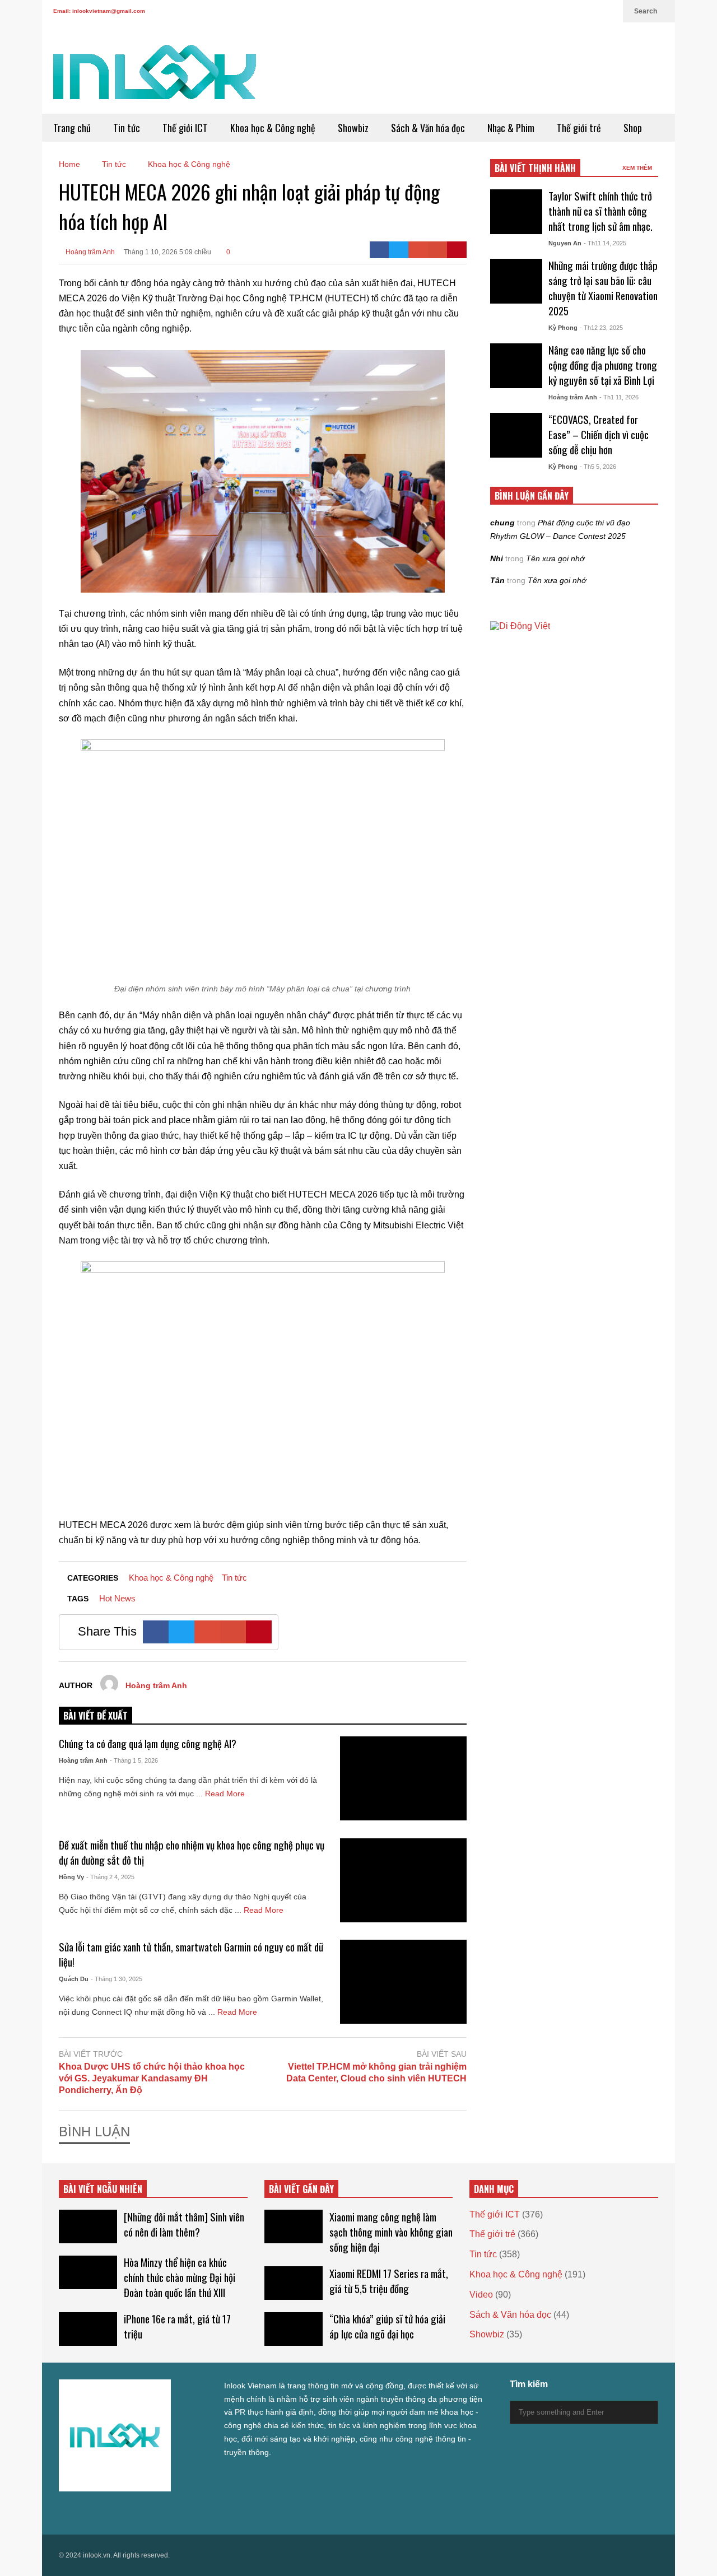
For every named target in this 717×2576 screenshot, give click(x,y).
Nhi (497, 558)
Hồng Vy (71, 1877)
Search (646, 11)
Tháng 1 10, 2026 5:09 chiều (167, 252)
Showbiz (353, 128)
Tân (497, 580)
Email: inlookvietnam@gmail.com (99, 11)
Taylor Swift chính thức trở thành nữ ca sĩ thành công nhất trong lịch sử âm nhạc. (600, 211)
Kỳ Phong (563, 328)
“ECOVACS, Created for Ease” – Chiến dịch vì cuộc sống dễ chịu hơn (599, 434)
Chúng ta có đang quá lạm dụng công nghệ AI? (148, 1743)
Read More (226, 1794)
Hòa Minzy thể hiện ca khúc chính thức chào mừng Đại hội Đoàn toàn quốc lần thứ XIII (180, 2277)
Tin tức (127, 128)
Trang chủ (72, 128)
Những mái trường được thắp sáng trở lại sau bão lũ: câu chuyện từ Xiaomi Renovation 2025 (603, 288)
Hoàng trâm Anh (89, 252)
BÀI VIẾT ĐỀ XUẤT (96, 1716)
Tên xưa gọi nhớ (555, 558)
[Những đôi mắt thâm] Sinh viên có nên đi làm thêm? (184, 2224)
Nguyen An (565, 243)
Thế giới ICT (185, 128)
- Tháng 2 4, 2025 (110, 1877)
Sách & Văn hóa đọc (428, 128)
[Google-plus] (418, 250)
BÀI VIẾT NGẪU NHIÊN (103, 2189)
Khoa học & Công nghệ (273, 128)
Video (481, 2295)
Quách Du (74, 1979)
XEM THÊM (638, 168)
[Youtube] (591, 11)
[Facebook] (537, 11)
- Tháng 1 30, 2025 (117, 1979)
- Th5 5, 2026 (598, 467)
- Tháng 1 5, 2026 (134, 1760)
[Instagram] (573, 11)
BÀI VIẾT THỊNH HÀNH (535, 168)
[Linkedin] (609, 11)
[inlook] (155, 79)
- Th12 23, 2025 (601, 328)
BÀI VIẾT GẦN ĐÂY (301, 2189)
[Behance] (144, 2511)
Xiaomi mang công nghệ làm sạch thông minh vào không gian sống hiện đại (391, 2232)
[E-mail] (438, 250)
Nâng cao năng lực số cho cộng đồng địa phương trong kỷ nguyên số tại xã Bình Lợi (603, 365)
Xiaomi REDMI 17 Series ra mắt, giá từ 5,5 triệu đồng (389, 2281)
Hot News (117, 1598)
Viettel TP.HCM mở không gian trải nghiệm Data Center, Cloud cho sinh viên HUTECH (376, 2072)
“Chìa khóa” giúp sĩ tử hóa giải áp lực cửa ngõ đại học (387, 2326)
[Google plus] (555, 11)
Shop (633, 128)
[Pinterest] (457, 250)
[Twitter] (519, 11)
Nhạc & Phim (511, 128)
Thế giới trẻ (579, 128)
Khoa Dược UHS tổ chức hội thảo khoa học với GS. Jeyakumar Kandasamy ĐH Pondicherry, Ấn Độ (152, 2078)
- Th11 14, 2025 (605, 243)
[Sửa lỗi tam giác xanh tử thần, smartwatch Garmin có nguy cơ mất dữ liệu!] (403, 1982)
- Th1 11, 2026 (619, 397)
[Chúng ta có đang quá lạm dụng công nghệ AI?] (403, 1778)
